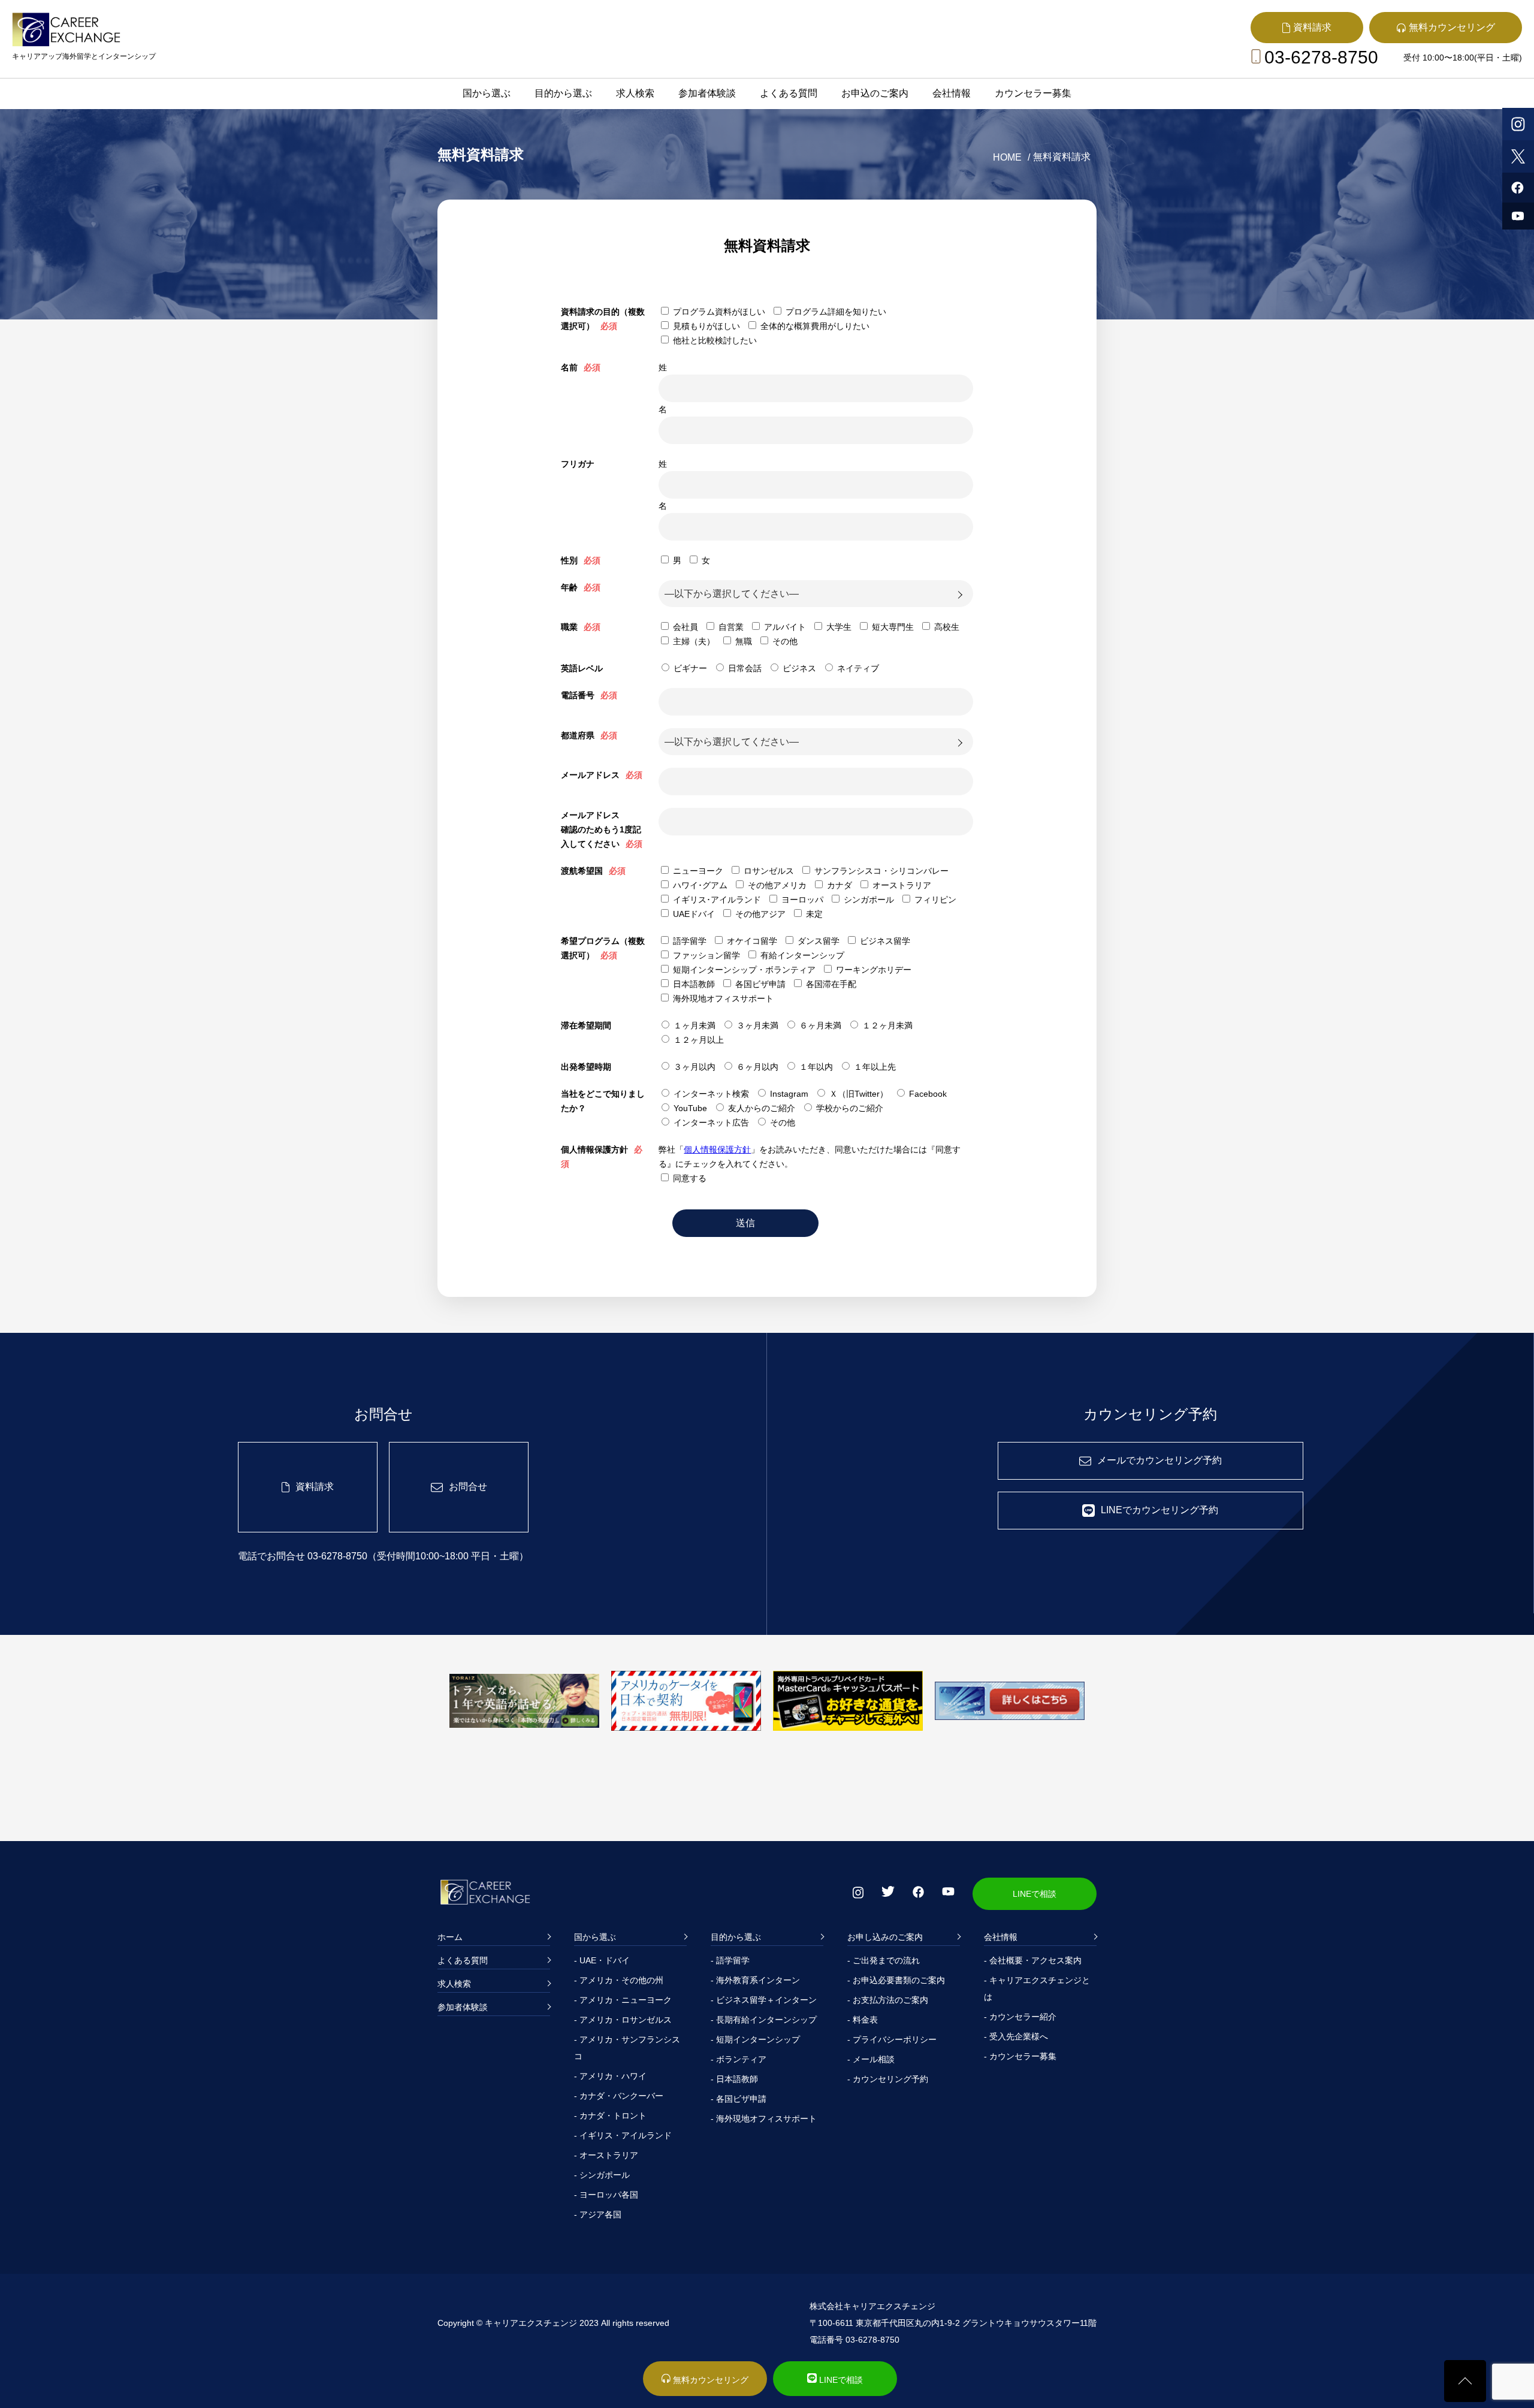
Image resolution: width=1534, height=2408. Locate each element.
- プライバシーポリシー (892, 2039)
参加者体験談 (707, 93)
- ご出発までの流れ (884, 1960)
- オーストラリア (606, 2155)
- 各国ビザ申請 (739, 2099)
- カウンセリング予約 (888, 2079)
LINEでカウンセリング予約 (1159, 1510)
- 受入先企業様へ (1016, 2036)
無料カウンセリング (709, 2380)
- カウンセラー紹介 (1020, 2017)
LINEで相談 (1035, 1894)
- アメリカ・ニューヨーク (623, 2000)
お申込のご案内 (875, 93)
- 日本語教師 (734, 2079)
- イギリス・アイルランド (623, 2135)
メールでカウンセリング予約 (1159, 1460)
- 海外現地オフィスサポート (764, 2119)
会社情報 (952, 93)
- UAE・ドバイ (602, 1960)
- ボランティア (739, 2059)
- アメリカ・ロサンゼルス (623, 2020)
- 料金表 (863, 2020)
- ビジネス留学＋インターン (764, 2000)
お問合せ (468, 1487)
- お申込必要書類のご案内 (896, 1980)
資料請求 (315, 1487)
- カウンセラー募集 (1020, 2056)
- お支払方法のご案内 (888, 2000)
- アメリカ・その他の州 (619, 1980)
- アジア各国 (598, 2214)
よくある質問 (789, 93)
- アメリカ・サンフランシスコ (627, 2048)
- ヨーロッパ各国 (606, 2195)
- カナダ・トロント (610, 2116)
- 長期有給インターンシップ (764, 2020)
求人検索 (635, 93)
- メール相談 (871, 2059)
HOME (1007, 157)
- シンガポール (602, 2175)
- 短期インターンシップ (755, 2039)
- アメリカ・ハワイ (610, 2076)
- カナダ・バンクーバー (619, 2096)
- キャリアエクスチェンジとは (1037, 1988)
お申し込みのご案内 (885, 1937)
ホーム (450, 1937)
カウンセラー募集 (1033, 93)
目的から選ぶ (563, 93)
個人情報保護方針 (717, 1149)
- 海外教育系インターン (755, 1980)
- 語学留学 (730, 1960)
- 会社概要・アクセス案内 (1033, 1960)
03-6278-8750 (1321, 57)
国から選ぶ (487, 93)
